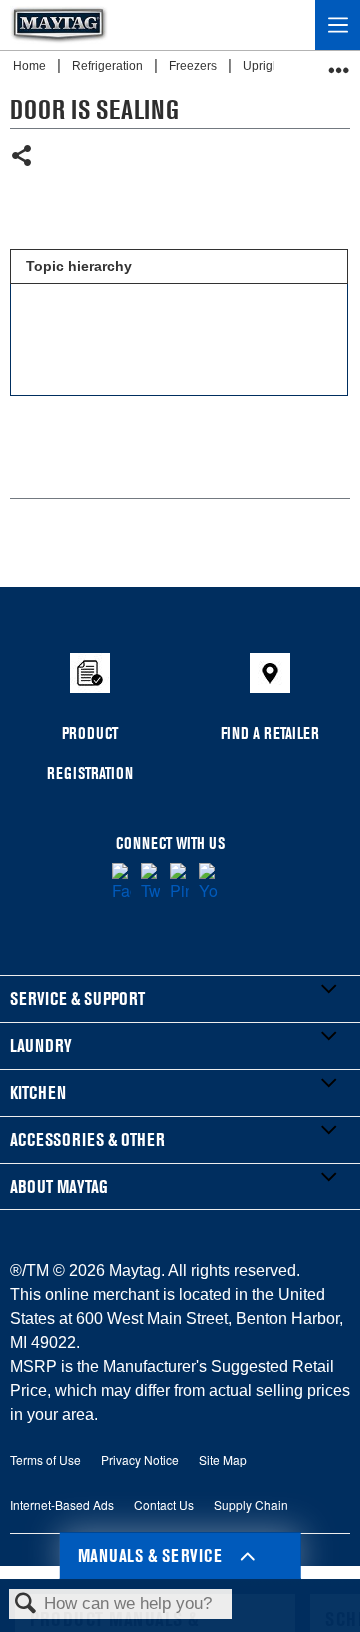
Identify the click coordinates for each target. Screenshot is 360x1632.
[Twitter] (150, 883)
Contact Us (164, 1504)
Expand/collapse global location (339, 63)
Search (26, 1604)
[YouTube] (208, 883)
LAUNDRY (41, 1045)
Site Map (223, 1459)
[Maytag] (59, 25)
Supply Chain (251, 1504)
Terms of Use (45, 1459)
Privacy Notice (140, 1459)
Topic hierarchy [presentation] (79, 266)
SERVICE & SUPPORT (77, 998)
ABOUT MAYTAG (59, 1186)
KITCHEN (38, 1092)
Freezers (194, 66)
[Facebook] (121, 883)
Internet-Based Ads (62, 1504)
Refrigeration (109, 66)
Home (31, 66)
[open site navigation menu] (337, 25)
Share (22, 157)
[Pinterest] (179, 883)
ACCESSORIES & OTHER (87, 1139)
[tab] (179, 267)
